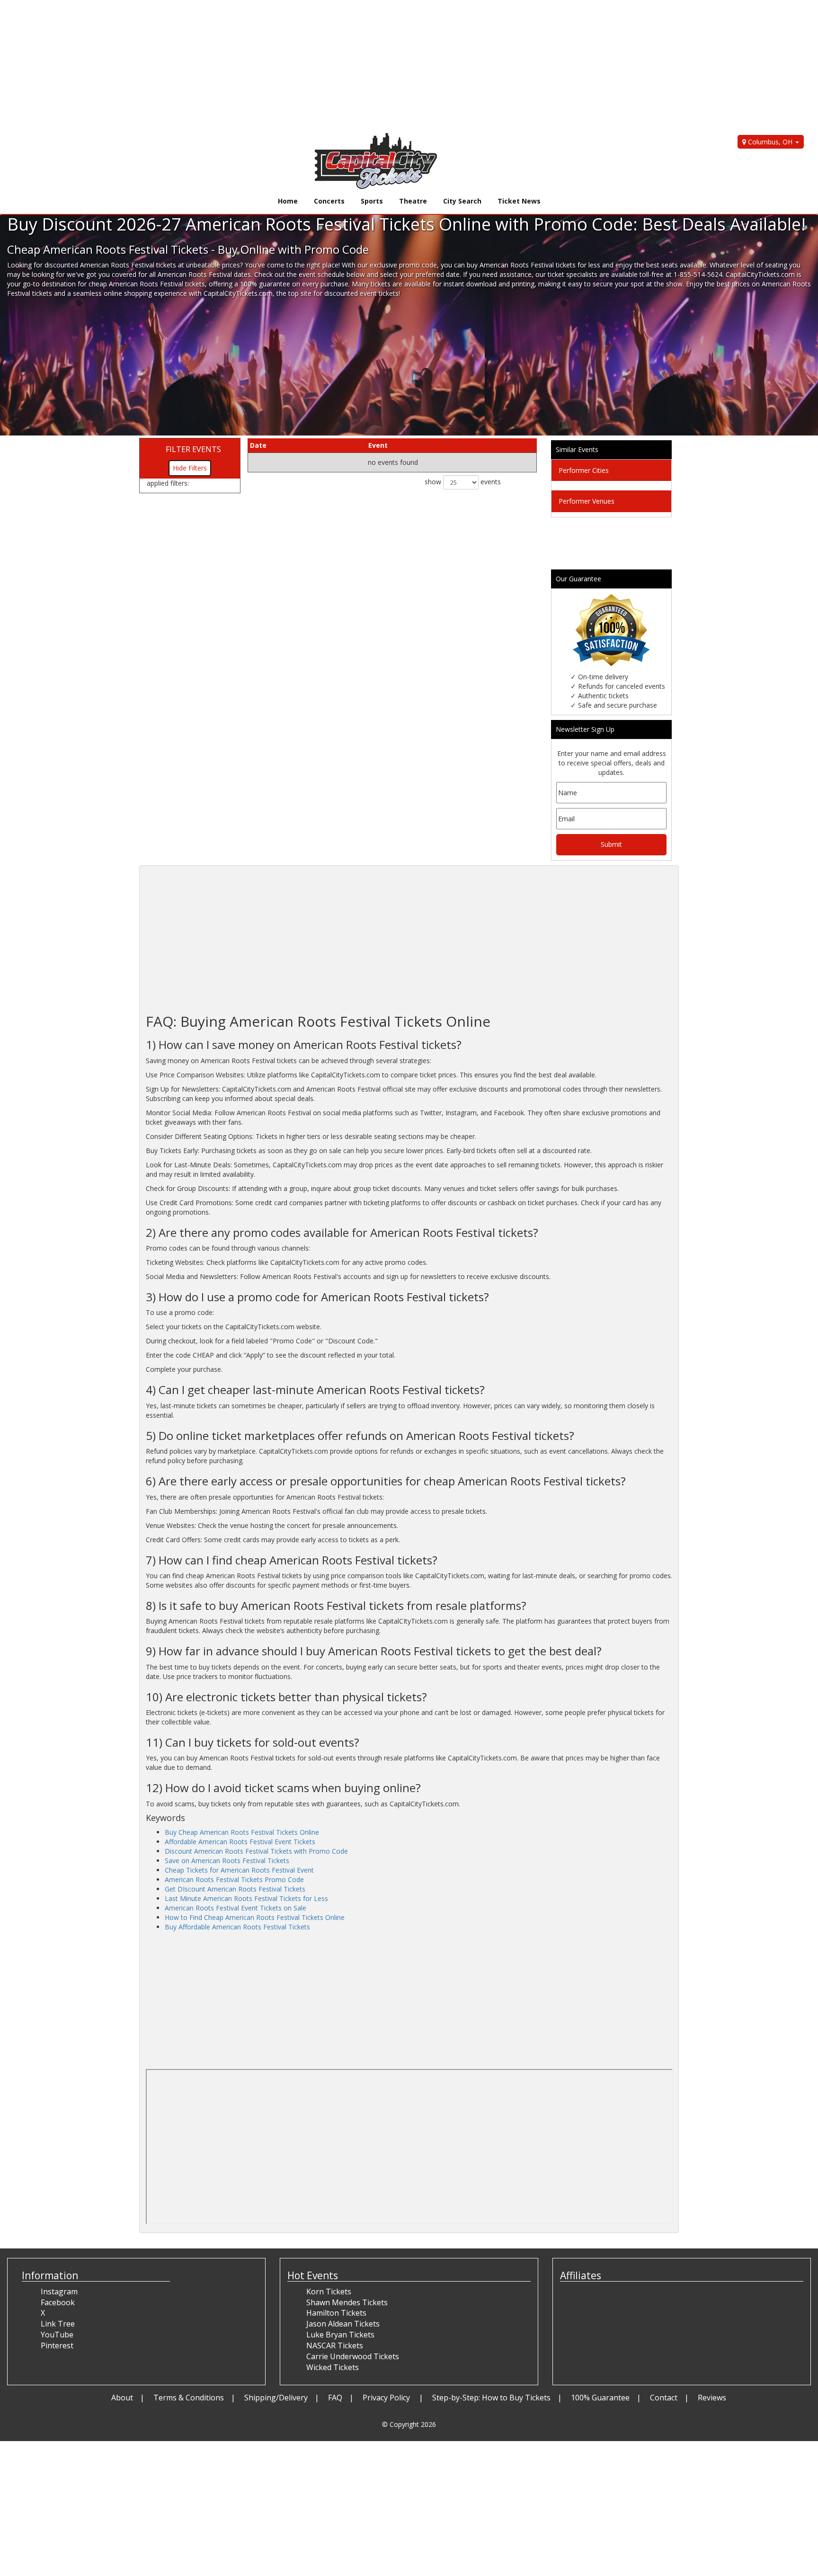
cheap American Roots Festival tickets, (148, 284)
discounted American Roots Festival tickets (110, 265)
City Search (462, 201)
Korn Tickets (329, 2292)
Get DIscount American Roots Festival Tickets (235, 1889)
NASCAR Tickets (335, 2345)
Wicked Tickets (333, 2367)
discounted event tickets (361, 293)
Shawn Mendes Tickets (347, 2302)
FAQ (335, 2398)
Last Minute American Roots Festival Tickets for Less (246, 1898)
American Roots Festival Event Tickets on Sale (236, 1908)
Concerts (329, 201)
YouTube (57, 2335)
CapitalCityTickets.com (238, 293)
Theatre (413, 201)
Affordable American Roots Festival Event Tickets (240, 1842)
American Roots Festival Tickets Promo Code (234, 1879)
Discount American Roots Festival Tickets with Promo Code (256, 1851)
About (122, 2398)
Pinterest (57, 2345)
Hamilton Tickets (336, 2313)
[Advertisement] (284, 66)
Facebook (58, 2302)
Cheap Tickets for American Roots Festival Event (239, 1870)
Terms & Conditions (189, 2398)
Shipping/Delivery (276, 2398)
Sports (372, 201)
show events (463, 482)
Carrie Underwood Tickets (353, 2356)
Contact (664, 2398)
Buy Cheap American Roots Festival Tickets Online (242, 1832)
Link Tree (58, 2324)
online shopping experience (145, 293)
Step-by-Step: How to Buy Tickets (491, 2398)
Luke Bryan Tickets (340, 2335)
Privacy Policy (387, 2398)
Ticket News (519, 201)
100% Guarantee (600, 2398)
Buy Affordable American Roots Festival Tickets (237, 1927)
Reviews (712, 2398)
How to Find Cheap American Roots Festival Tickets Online (255, 1917)
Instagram (59, 2292)
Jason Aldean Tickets (343, 2324)
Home (288, 201)
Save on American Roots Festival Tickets (227, 1861)
